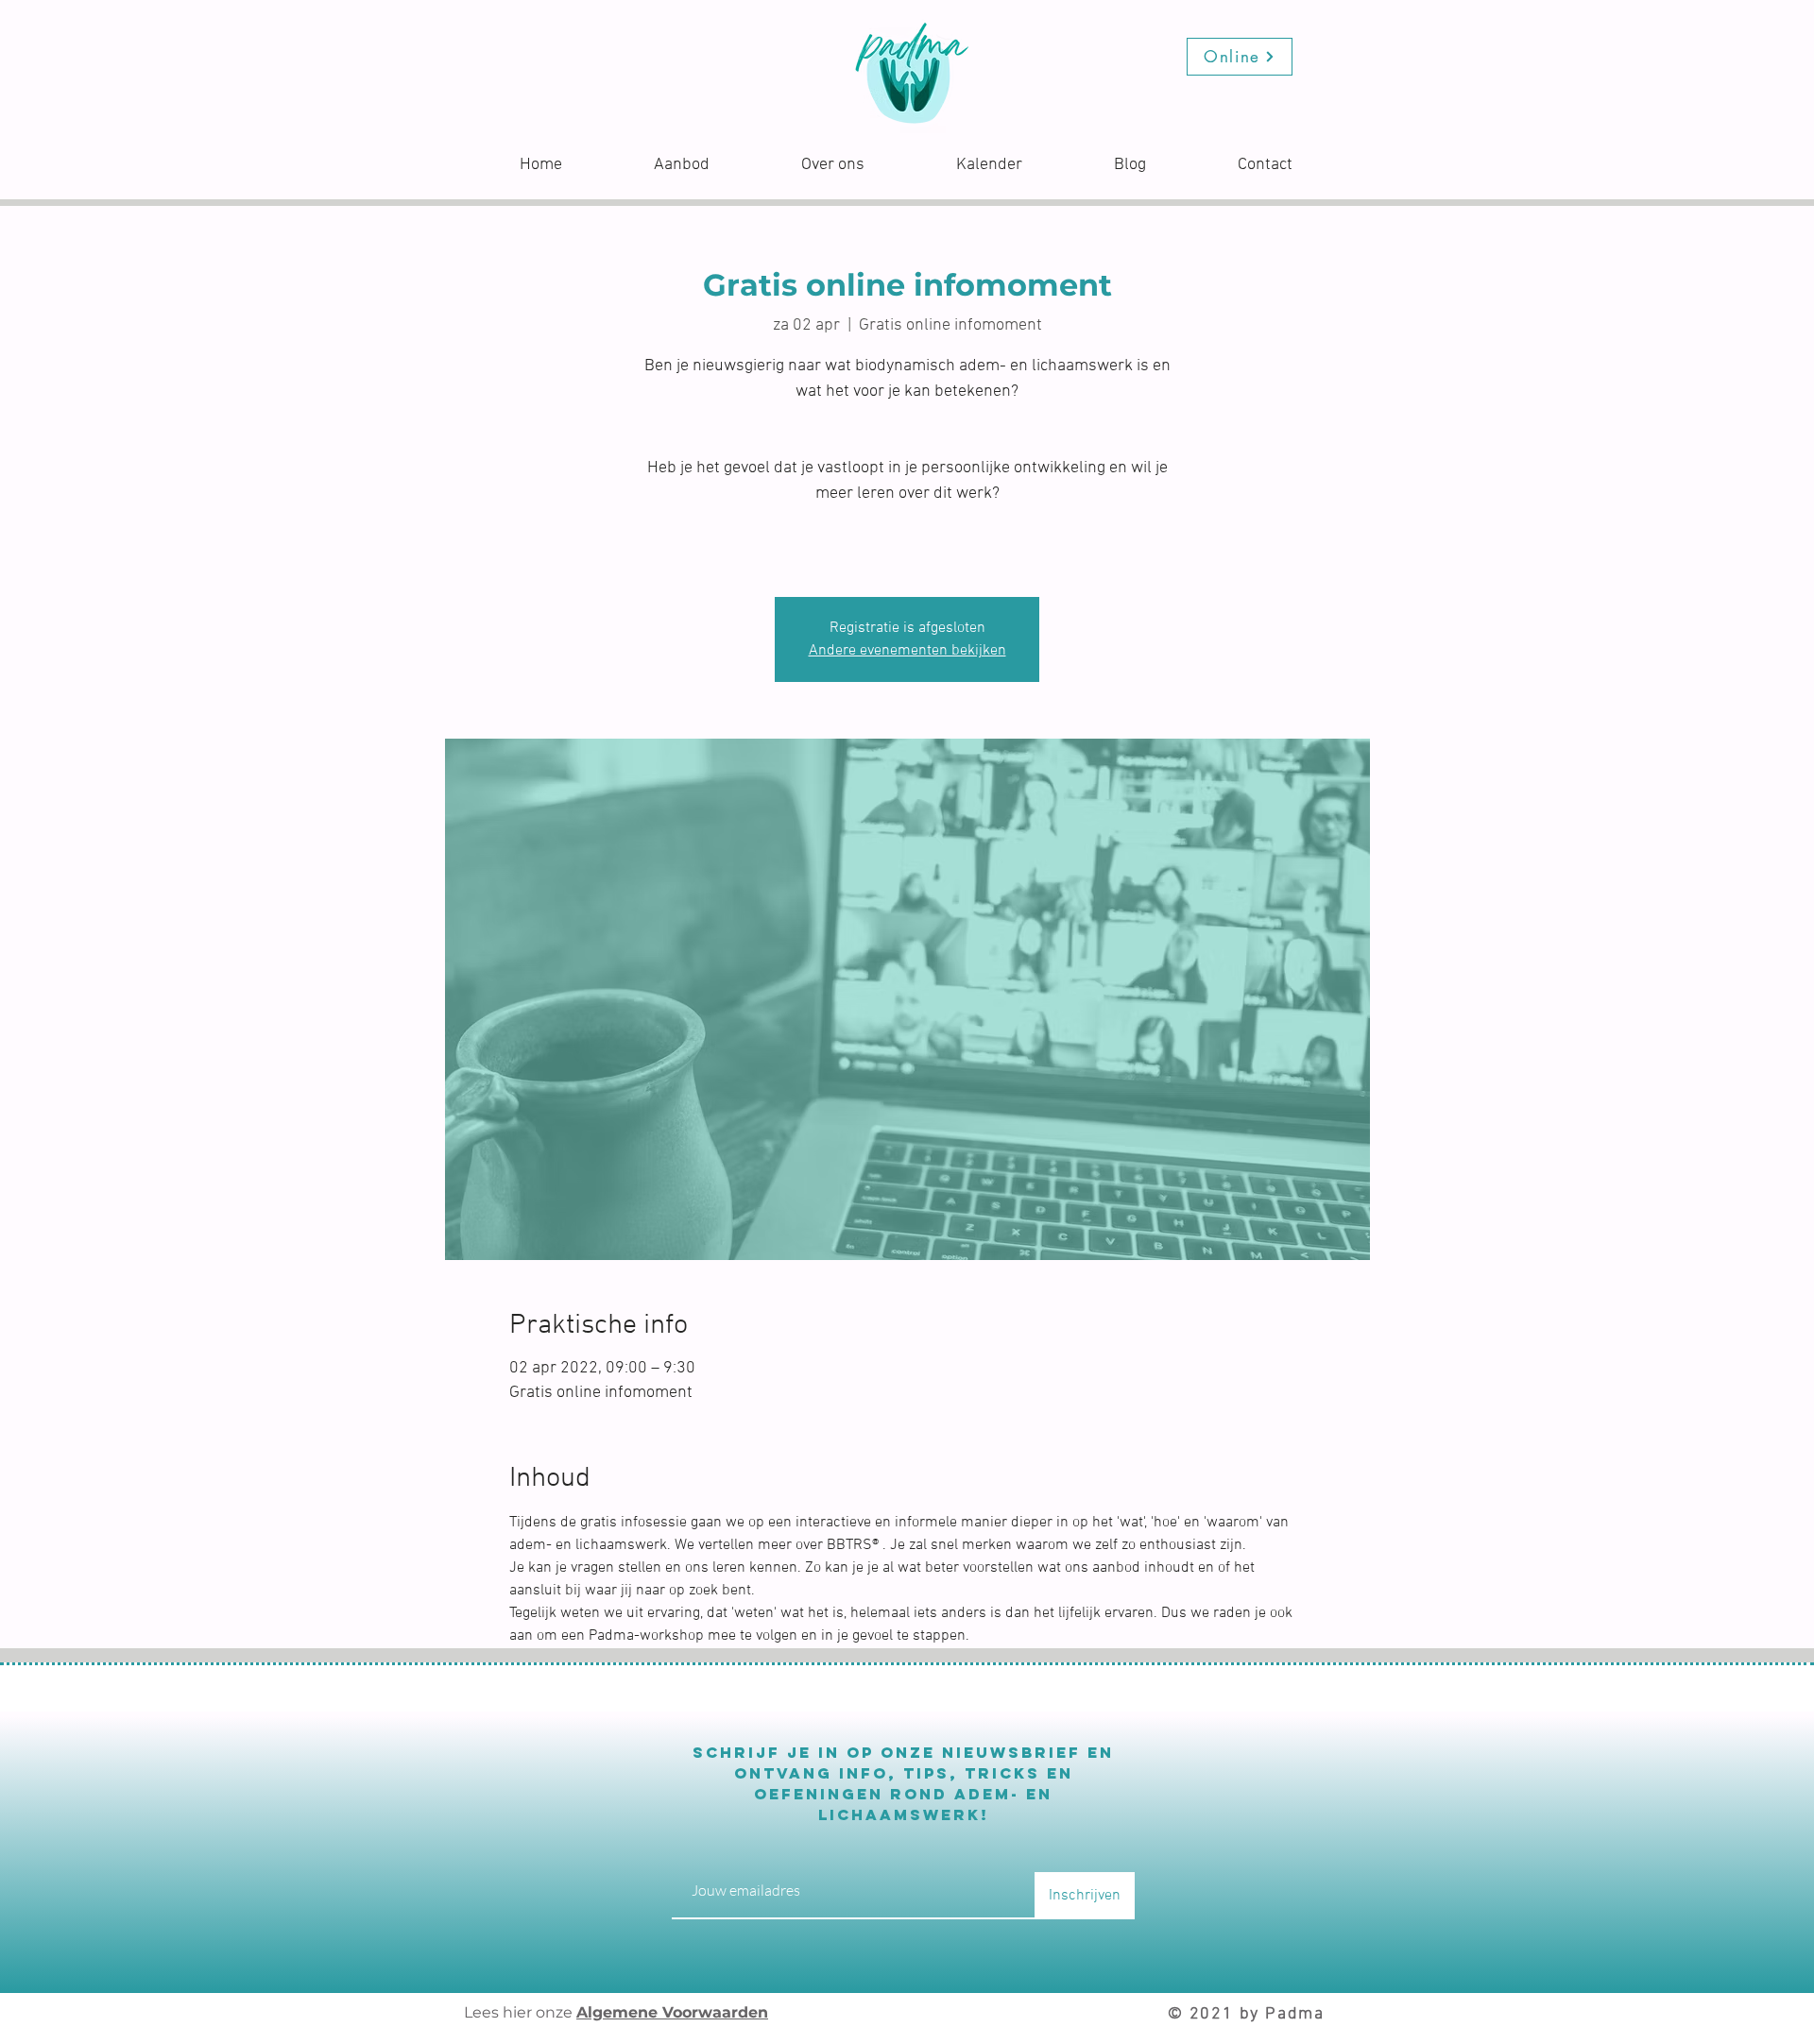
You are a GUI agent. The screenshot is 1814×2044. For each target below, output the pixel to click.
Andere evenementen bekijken (907, 651)
